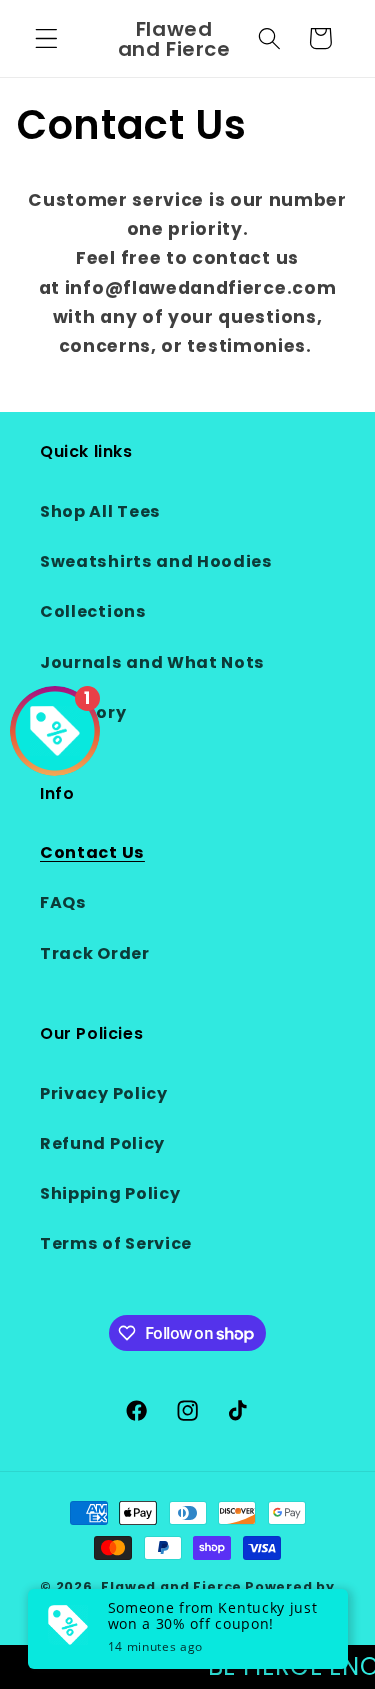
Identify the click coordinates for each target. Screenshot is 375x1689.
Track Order (95, 953)
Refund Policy (102, 1143)
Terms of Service (116, 1243)
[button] (46, 38)
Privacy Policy (104, 1093)
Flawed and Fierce (171, 1586)
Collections (93, 611)
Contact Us (92, 852)
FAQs (63, 902)
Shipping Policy (110, 1193)
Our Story (83, 712)
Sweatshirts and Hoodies (156, 561)
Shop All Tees (100, 511)
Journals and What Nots (152, 662)
